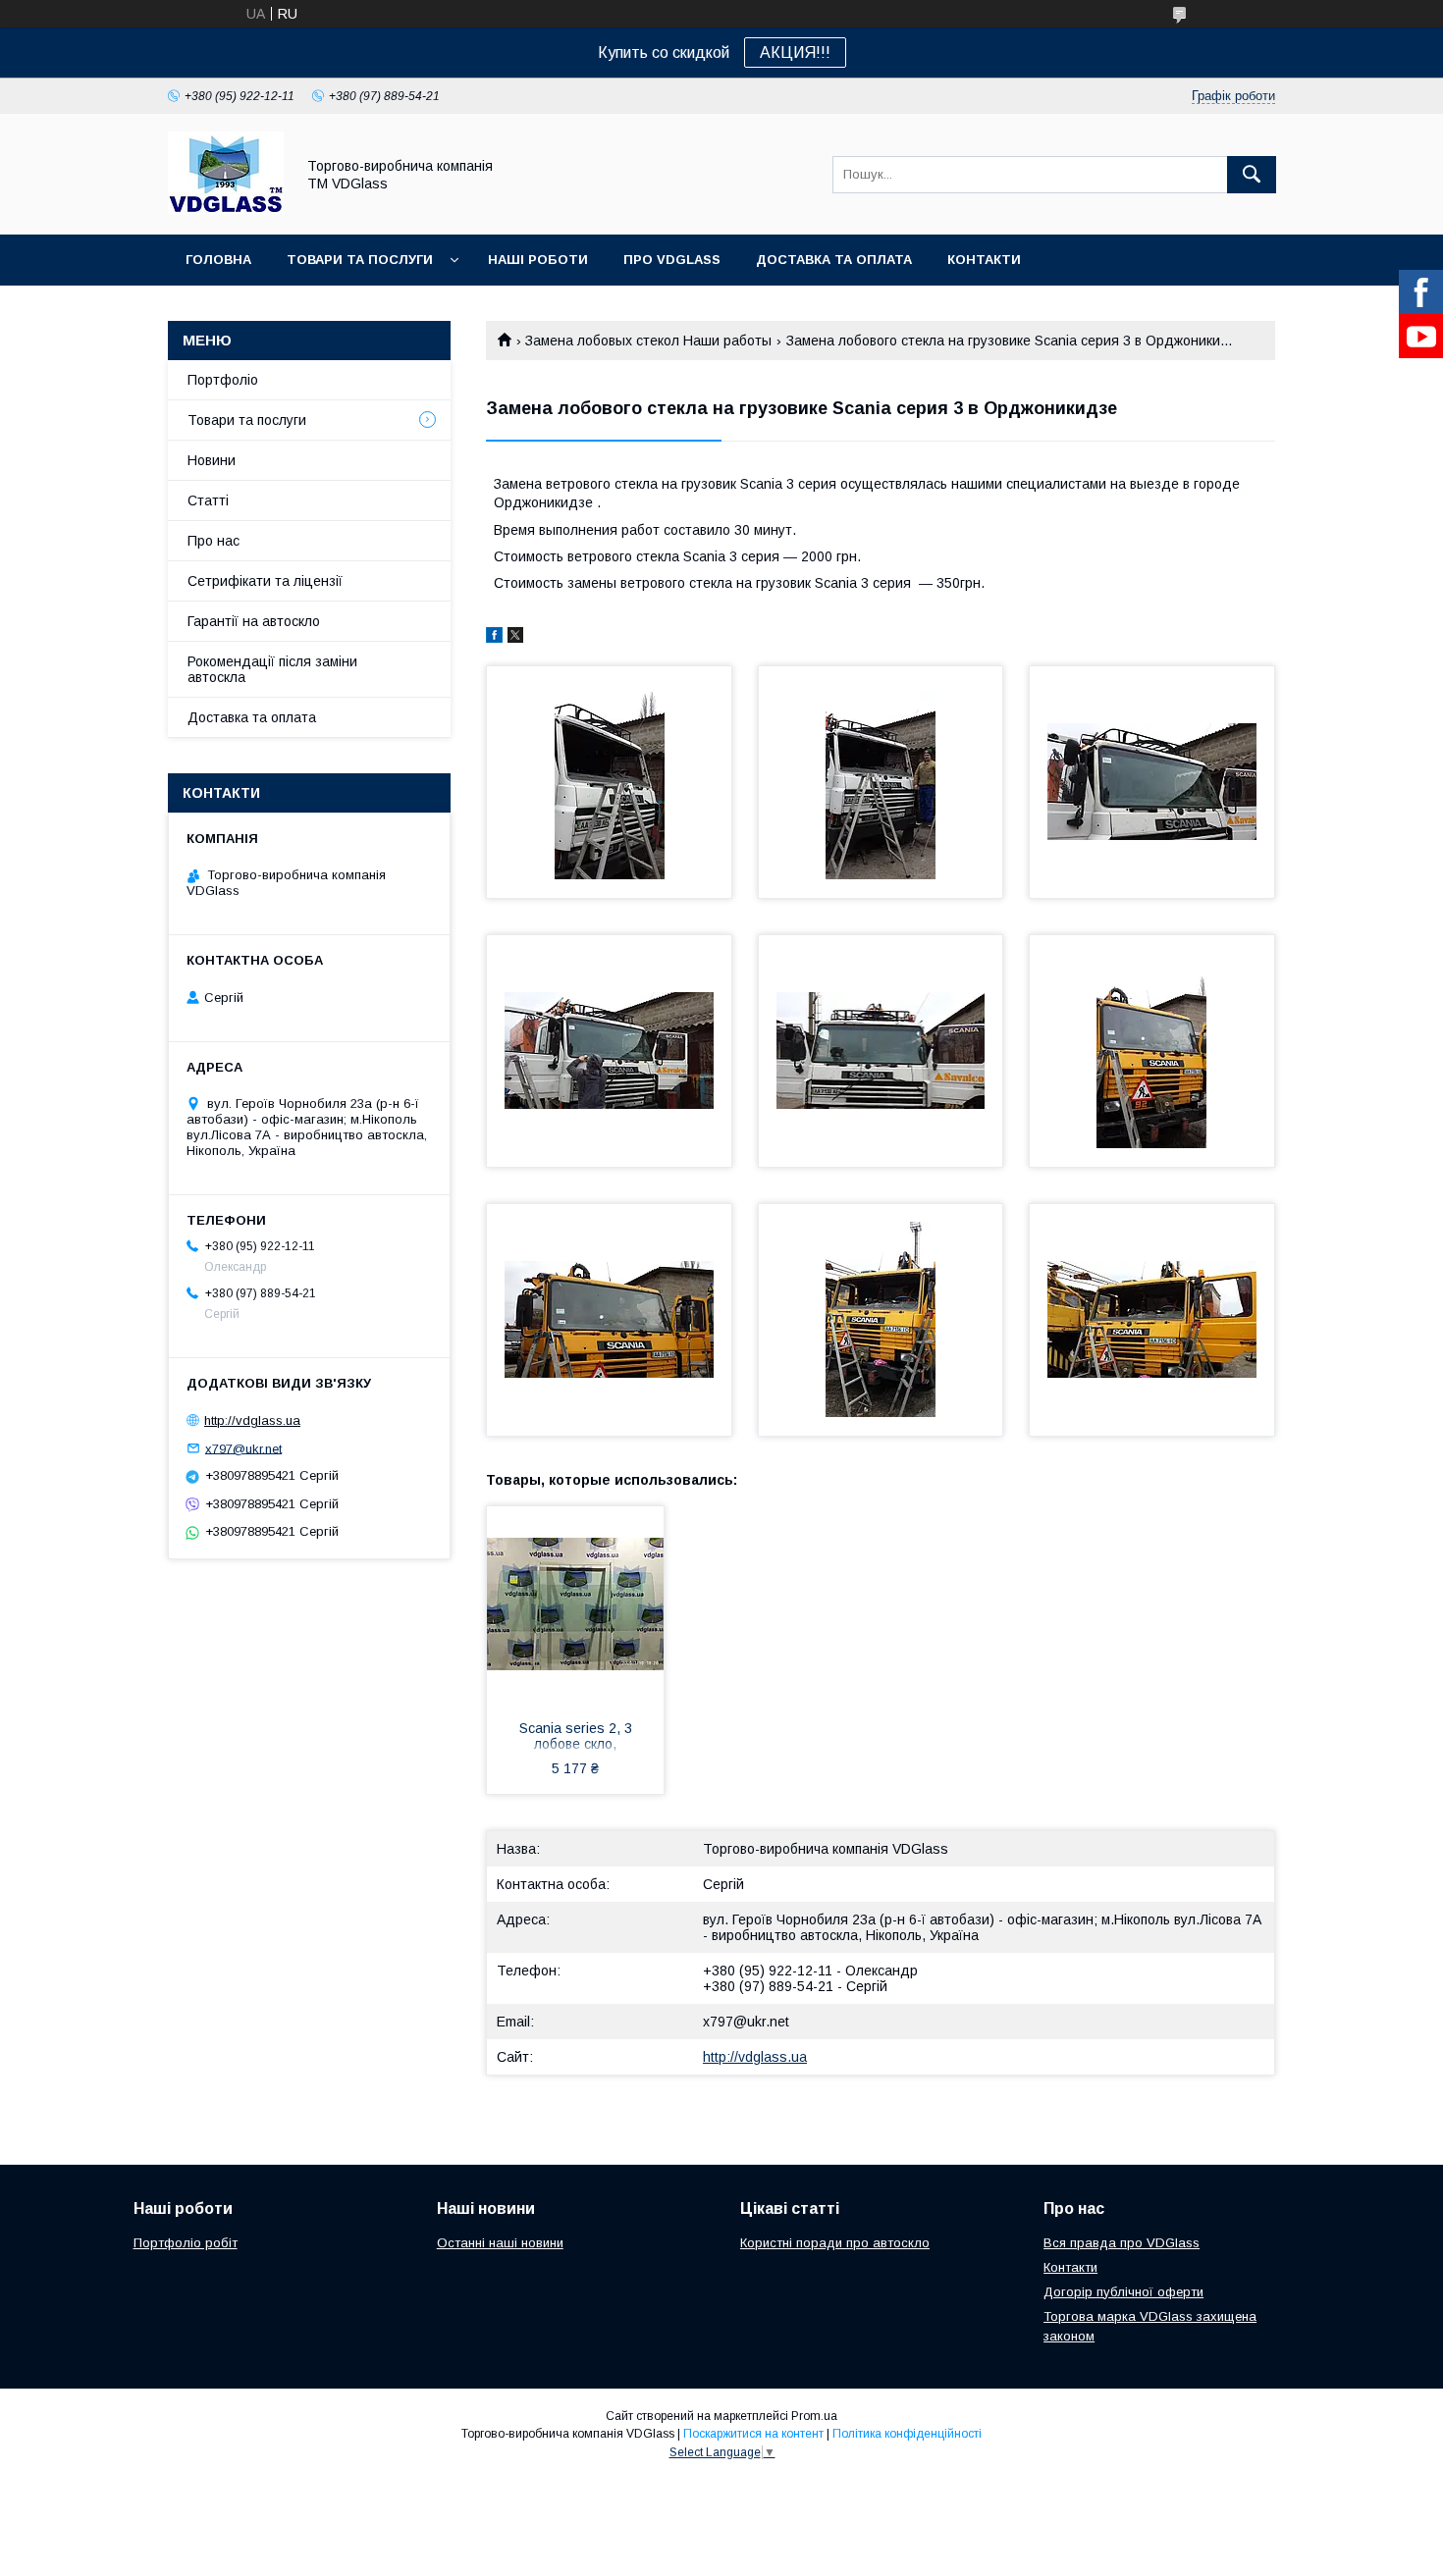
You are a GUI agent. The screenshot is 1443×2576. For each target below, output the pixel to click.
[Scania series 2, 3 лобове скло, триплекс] (575, 1604)
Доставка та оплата (834, 260)
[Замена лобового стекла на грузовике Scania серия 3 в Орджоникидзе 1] (609, 782)
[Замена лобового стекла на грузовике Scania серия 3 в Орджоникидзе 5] (881, 1051)
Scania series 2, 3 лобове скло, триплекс (576, 1738)
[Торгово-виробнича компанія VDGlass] (226, 209)
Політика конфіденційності (907, 2434)
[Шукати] (1252, 175)
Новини (212, 460)
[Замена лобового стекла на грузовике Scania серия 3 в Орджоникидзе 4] (609, 1051)
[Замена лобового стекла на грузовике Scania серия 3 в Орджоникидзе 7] (609, 1320)
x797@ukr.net (746, 2022)
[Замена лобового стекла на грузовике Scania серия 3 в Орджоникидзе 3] (1152, 782)
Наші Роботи (538, 260)
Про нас (214, 541)
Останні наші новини (500, 2243)
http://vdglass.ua (755, 2057)
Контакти (984, 260)
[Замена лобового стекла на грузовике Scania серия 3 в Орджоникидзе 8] (881, 1320)
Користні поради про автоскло (835, 2243)
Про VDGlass (672, 260)
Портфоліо (223, 380)
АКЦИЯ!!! (795, 53)
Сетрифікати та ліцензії (265, 581)
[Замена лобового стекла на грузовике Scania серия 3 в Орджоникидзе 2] (881, 782)
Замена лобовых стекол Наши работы (648, 341)
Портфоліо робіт (186, 2243)
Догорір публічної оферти (1123, 2292)
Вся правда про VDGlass (1122, 2243)
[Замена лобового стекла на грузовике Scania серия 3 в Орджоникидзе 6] (1152, 1051)
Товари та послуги (360, 260)
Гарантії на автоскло (254, 621)
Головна (218, 260)
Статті (208, 500)
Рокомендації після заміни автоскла (272, 669)
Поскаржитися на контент (753, 2434)
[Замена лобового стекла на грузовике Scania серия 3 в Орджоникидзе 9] (1152, 1320)
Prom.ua (814, 2416)
